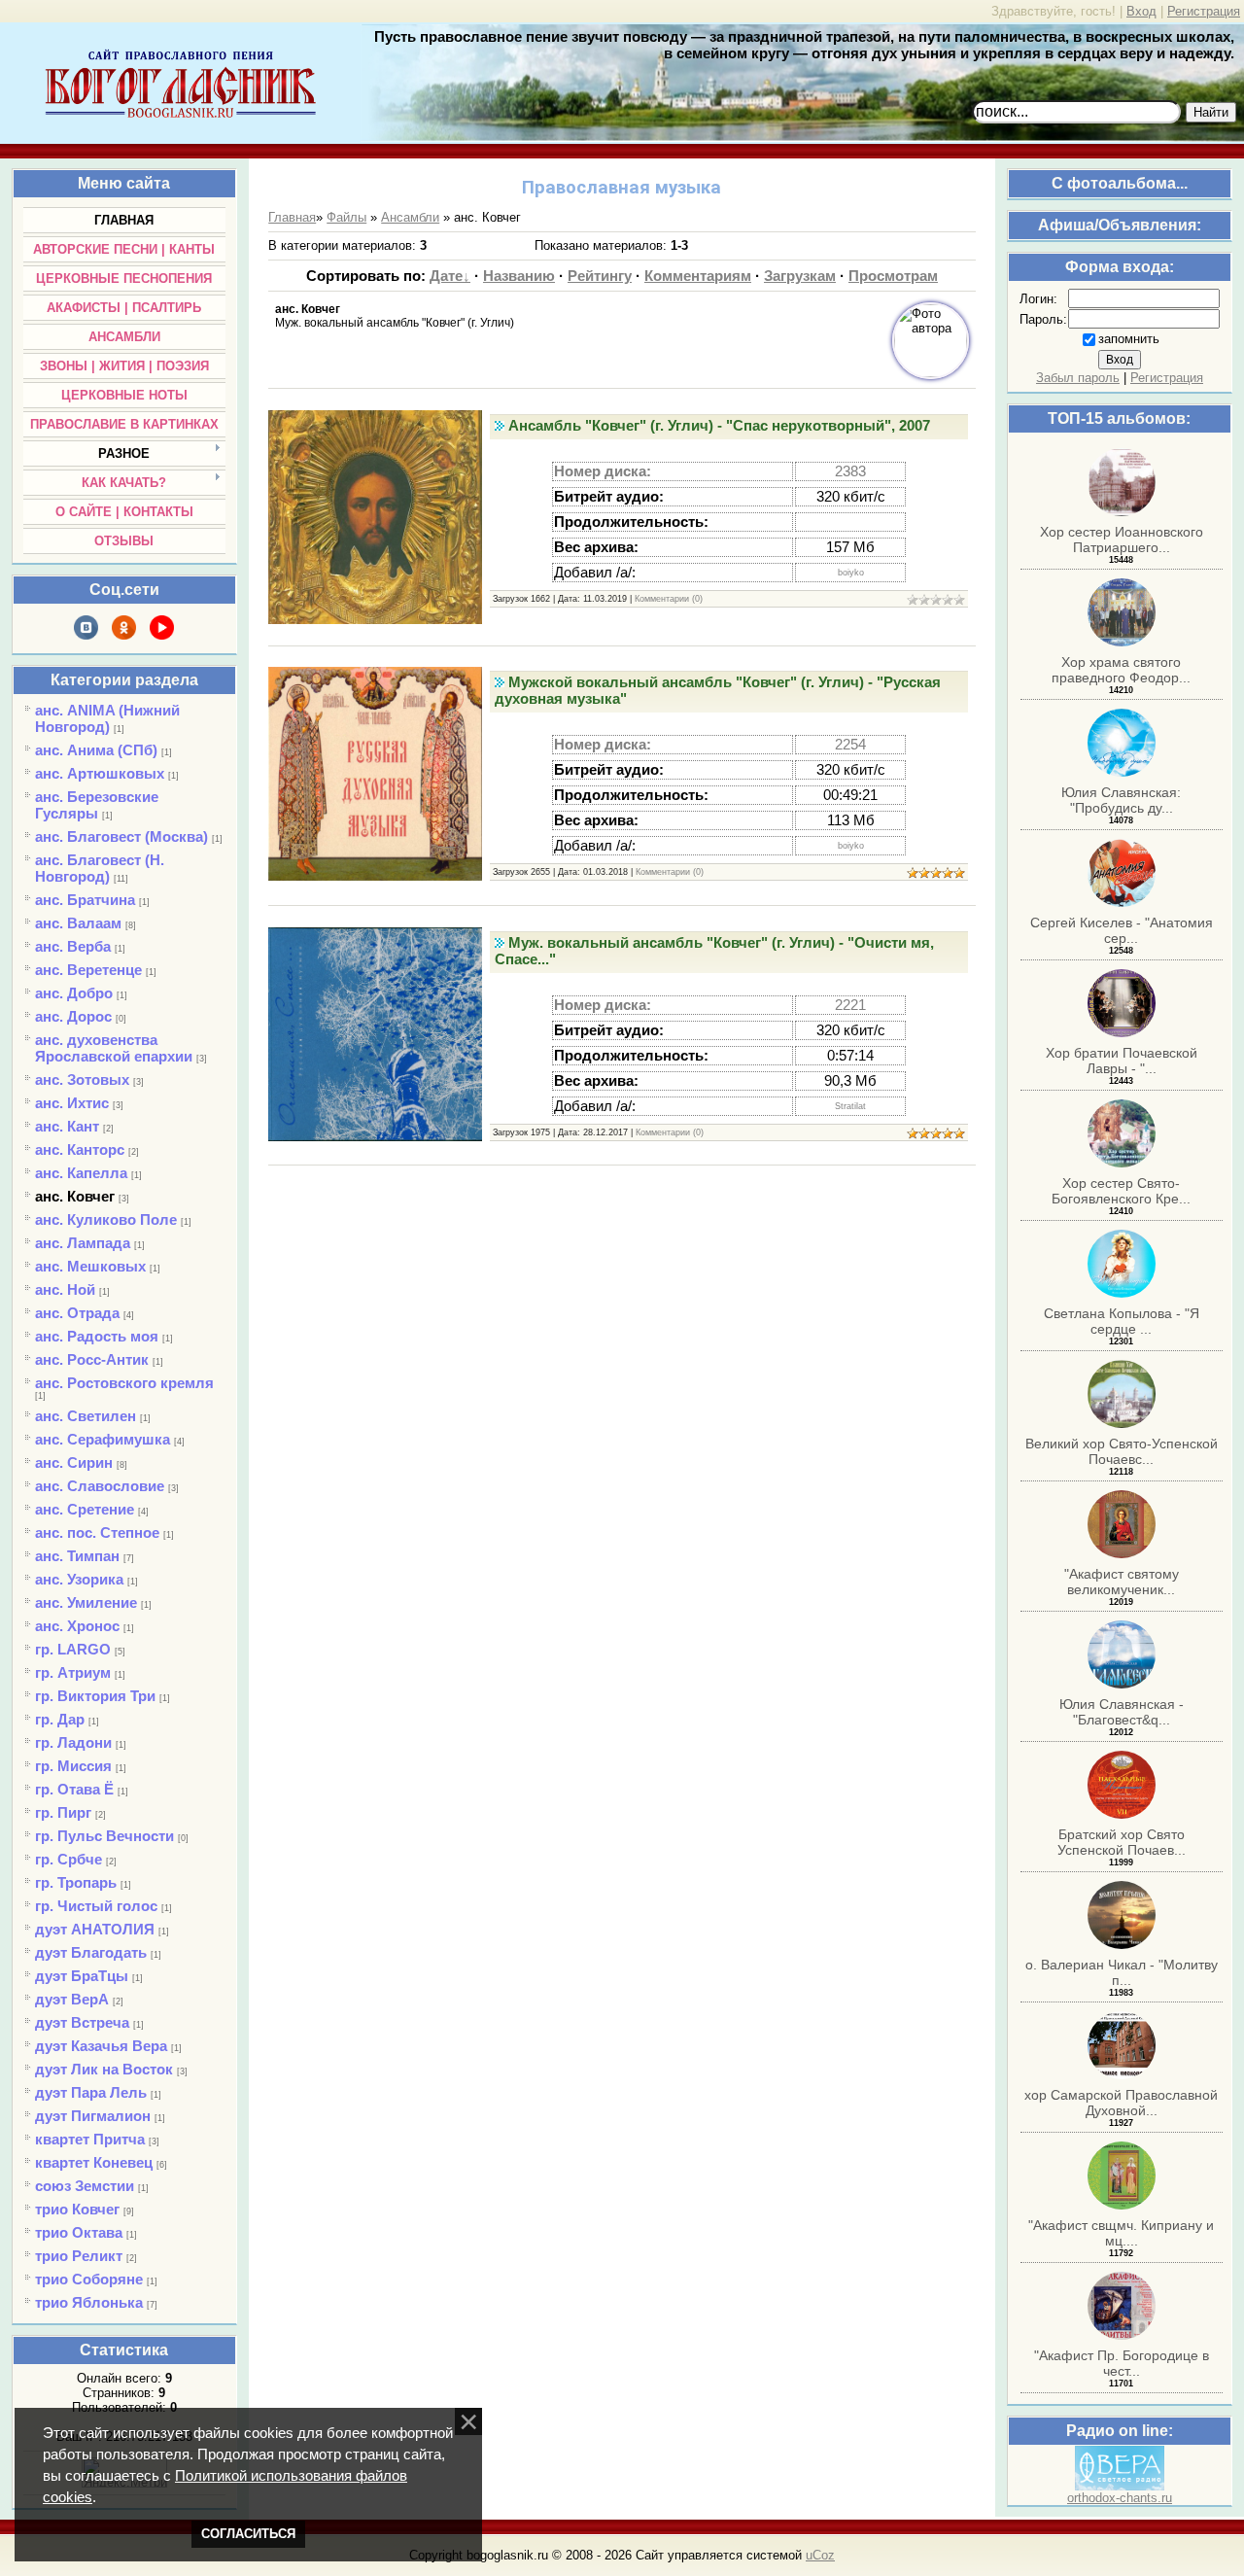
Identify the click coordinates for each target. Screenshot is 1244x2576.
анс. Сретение (85, 1509)
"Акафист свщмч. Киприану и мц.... (1121, 2233)
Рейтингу (600, 276)
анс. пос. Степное (97, 1532)
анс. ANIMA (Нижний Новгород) (107, 718)
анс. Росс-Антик (92, 1359)
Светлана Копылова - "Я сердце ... (1122, 1321)
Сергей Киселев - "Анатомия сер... (1122, 930)
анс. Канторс (80, 1149)
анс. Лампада (83, 1243)
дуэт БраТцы (82, 1976)
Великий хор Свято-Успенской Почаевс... (1122, 1451)
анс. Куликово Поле (106, 1219)
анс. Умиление (86, 1602)
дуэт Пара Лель (91, 2092)
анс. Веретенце (88, 970)
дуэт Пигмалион (93, 2116)
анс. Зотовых (82, 1079)
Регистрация (1204, 11)
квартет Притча (90, 2139)
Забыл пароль (1078, 378)
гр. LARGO (73, 1649)
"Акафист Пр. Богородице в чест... (1122, 2363)
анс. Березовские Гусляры (97, 805)
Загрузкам (800, 276)
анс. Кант (67, 1126)
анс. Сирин (74, 1462)
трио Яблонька (89, 2302)
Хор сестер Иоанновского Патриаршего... (1122, 540)
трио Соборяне (89, 2279)
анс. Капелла (81, 1173)
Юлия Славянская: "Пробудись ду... (1121, 800)
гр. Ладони (73, 1742)
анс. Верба (73, 946)
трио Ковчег (77, 2209)
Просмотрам (893, 276)
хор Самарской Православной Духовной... (1121, 2103)
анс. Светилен (86, 1416)
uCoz (820, 2555)
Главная (292, 217)
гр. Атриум (73, 1672)
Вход (1141, 11)
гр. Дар (60, 1719)
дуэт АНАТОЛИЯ (95, 1929)
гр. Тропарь (76, 1882)
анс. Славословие (100, 1486)
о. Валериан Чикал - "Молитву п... (1122, 1972)
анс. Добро (74, 993)
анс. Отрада (77, 1313)
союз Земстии (85, 2186)
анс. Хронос (77, 1626)
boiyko (851, 573)
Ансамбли (410, 217)
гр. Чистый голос (96, 1906)
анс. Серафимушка (103, 1439)
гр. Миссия (73, 1766)
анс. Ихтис (72, 1103)
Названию (519, 276)
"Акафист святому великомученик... (1122, 1582)
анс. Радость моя (97, 1336)
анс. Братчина (85, 900)
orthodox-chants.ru (1120, 2498)
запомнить (1129, 339)
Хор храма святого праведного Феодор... (1121, 670)
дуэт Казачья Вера (101, 2046)
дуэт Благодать (91, 1952)
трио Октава (79, 2232)
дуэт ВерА (72, 1999)
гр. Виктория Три (95, 1696)
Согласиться (248, 2534)
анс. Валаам (78, 923)
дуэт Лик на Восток (104, 2069)
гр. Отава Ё (74, 1789)
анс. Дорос (73, 1016)
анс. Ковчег (75, 1196)
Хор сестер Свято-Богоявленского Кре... (1121, 1191)
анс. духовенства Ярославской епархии (114, 1048)
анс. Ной (65, 1289)
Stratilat (850, 1106)
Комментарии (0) (669, 599)
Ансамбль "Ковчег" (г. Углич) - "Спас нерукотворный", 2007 (719, 426)
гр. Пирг (63, 1812)
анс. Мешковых (90, 1266)
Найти (1211, 112)
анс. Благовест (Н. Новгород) (100, 868)
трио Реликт (79, 2256)
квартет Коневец (94, 2162)
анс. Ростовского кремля (124, 1383)
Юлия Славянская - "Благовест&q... (1122, 1712)
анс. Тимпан (77, 1556)
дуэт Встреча (82, 2022)
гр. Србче (69, 1859)
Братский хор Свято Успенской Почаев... (1122, 1842)
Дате (446, 276)
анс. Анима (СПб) (96, 750)
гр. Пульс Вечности (104, 1836)
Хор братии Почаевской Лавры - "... (1122, 1061)
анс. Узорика (79, 1579)
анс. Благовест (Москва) (121, 836)
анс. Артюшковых (100, 773)
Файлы (346, 217)
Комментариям (698, 276)
